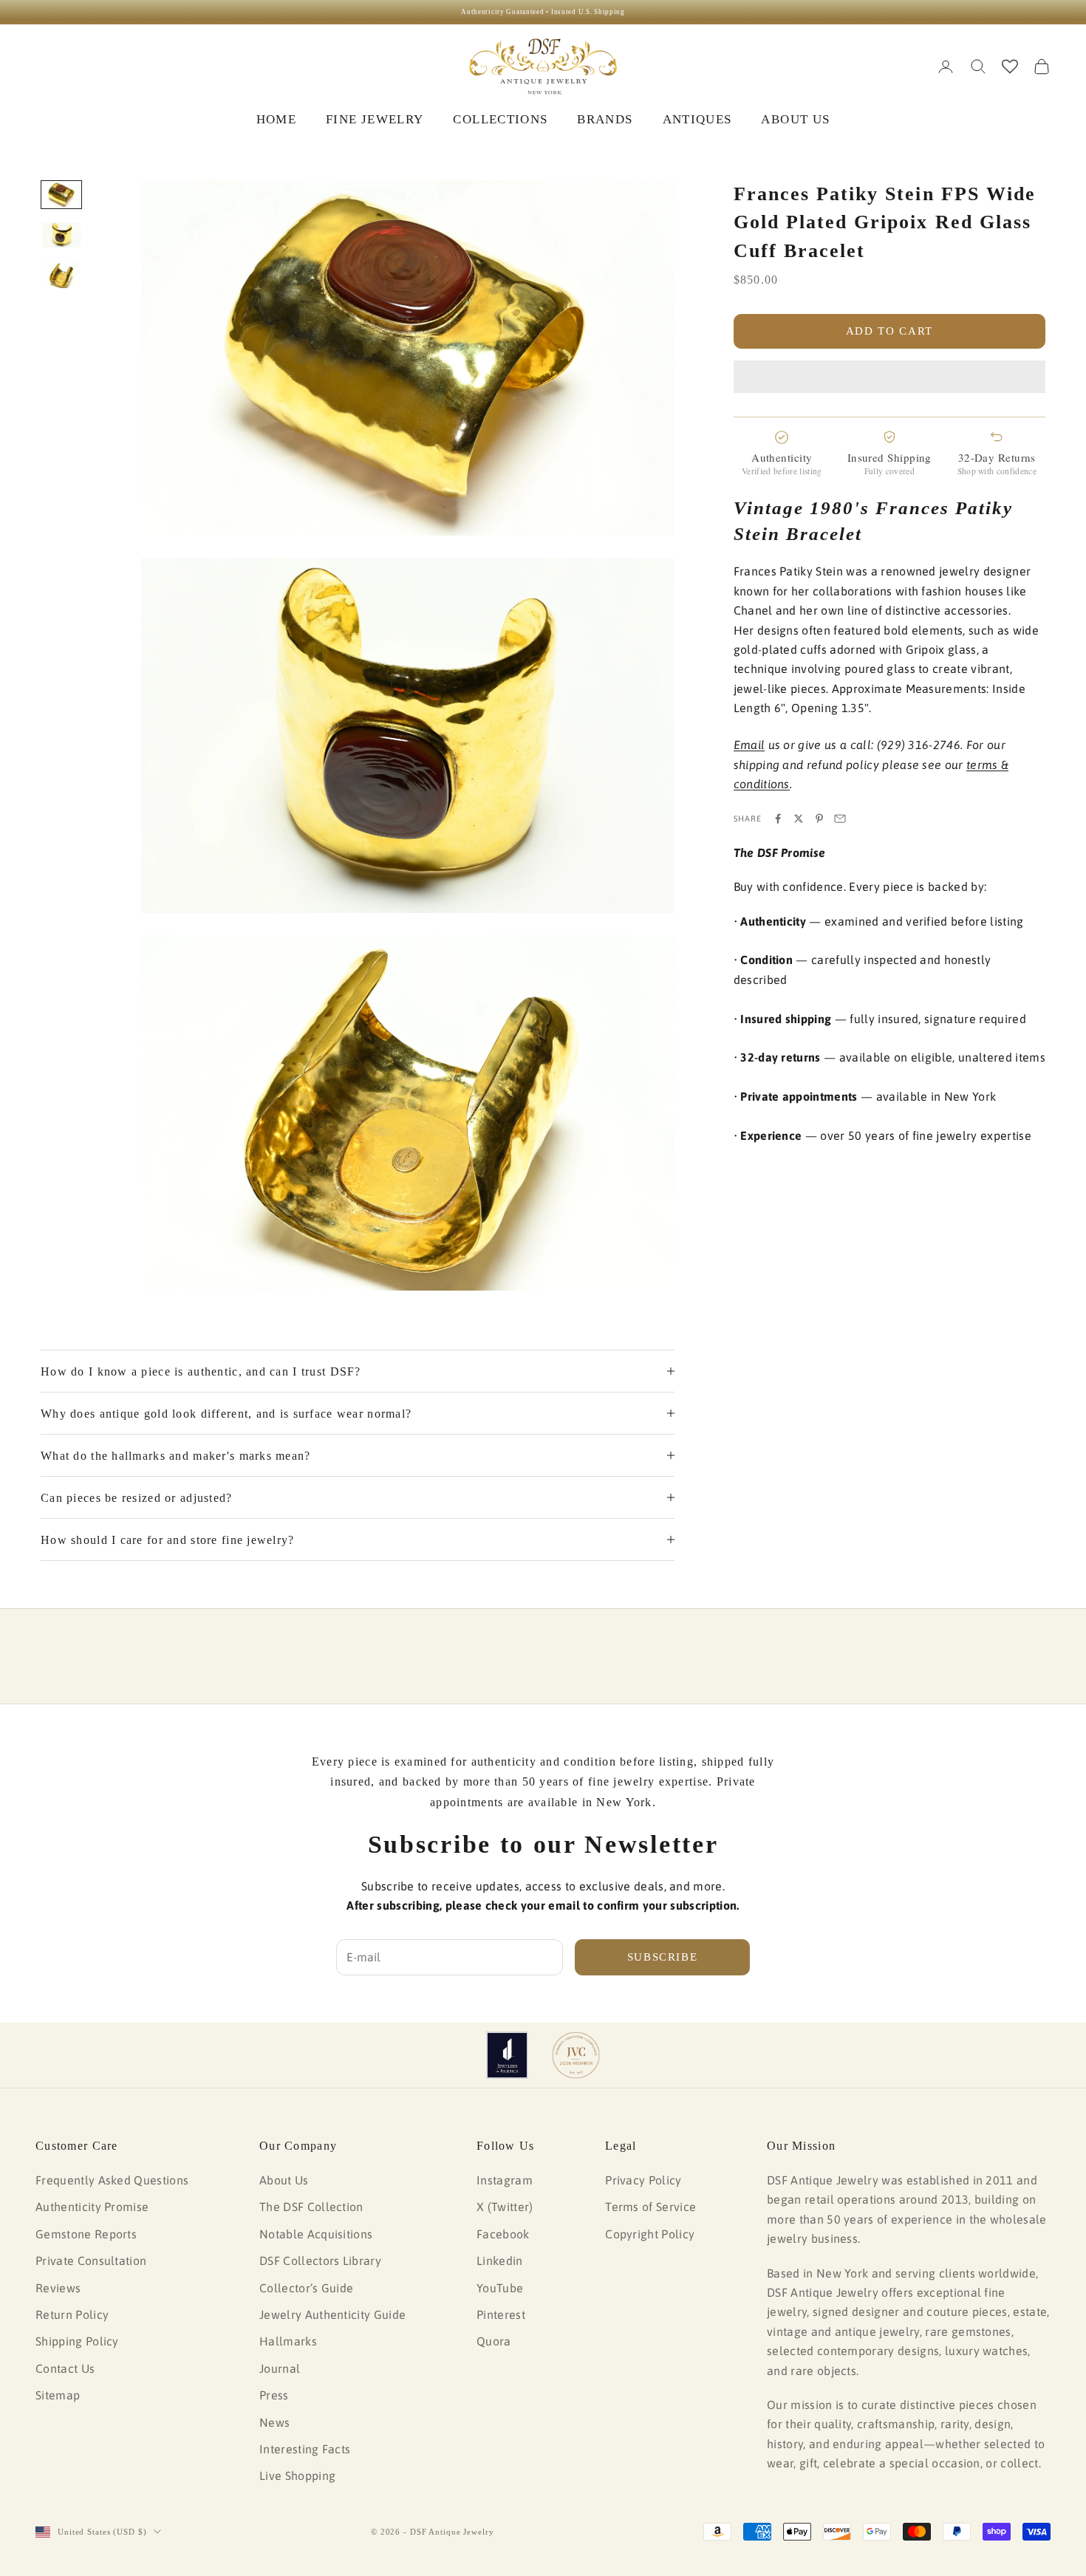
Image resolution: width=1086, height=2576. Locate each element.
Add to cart (889, 331)
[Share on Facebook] (778, 819)
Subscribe (663, 1957)
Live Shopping (297, 2476)
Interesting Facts (305, 2449)
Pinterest (501, 2314)
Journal (280, 2368)
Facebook (503, 2234)
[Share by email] (840, 819)
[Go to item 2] (61, 235)
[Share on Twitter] (799, 819)
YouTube (500, 2288)
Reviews (58, 2288)
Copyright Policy (650, 2234)
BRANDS (605, 119)
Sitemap (58, 2395)
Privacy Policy (643, 2180)
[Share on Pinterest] (819, 819)
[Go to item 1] (61, 195)
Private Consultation (91, 2261)
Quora (494, 2341)
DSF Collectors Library (320, 2261)
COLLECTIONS (500, 119)
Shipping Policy (77, 2341)
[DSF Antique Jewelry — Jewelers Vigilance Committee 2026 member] (576, 2055)
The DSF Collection (311, 2207)
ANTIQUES (697, 119)
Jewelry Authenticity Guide (332, 2314)
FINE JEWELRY (375, 119)
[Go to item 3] (61, 275)
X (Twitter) (505, 2207)
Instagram (505, 2180)
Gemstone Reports (86, 2234)
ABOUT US (795, 119)
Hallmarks (288, 2341)
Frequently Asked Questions (112, 2180)
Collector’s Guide (306, 2288)
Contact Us (65, 2368)
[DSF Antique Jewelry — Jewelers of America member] (507, 2055)
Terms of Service (650, 2207)
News (274, 2422)
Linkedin (500, 2261)
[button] (889, 377)
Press (274, 2395)
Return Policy (72, 2314)
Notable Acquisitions (316, 2234)
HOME (276, 119)
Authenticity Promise (92, 2207)
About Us (284, 2180)
